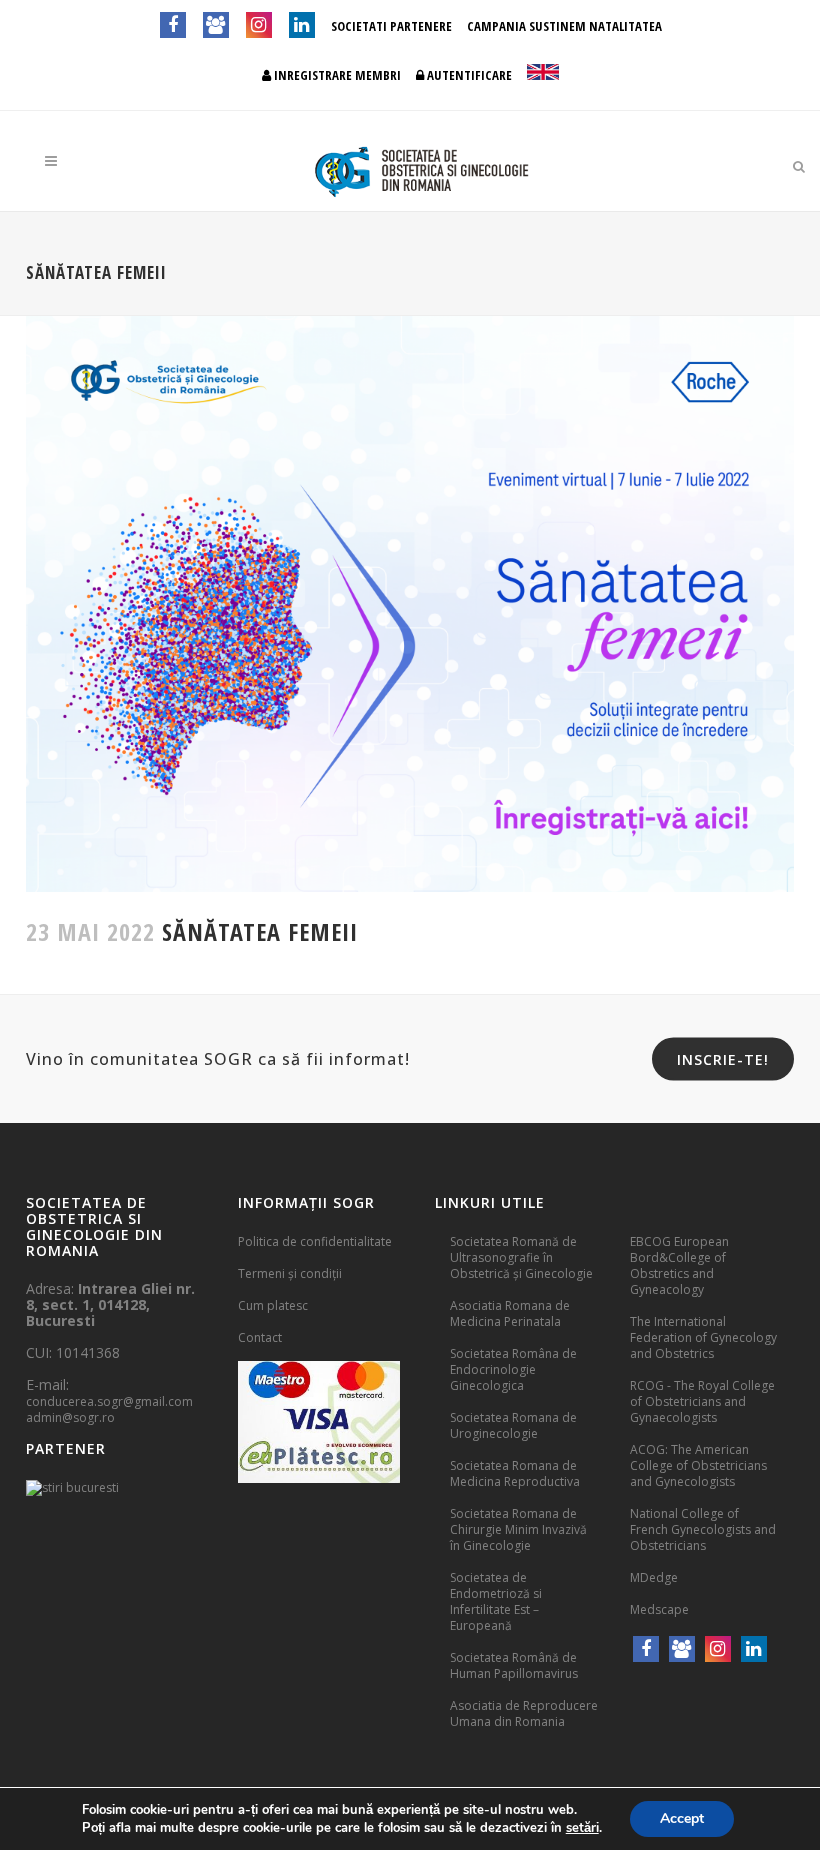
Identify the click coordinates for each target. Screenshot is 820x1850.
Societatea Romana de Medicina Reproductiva (515, 1473)
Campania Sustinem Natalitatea (564, 26)
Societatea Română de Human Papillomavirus (514, 1665)
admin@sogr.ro (70, 1417)
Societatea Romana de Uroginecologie (513, 1425)
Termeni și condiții (290, 1273)
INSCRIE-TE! (723, 1058)
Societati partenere (391, 26)
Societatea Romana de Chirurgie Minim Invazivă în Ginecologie (518, 1529)
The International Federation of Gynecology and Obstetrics (703, 1337)
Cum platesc (273, 1305)
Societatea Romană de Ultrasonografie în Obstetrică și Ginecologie (521, 1257)
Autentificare (468, 75)
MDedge (654, 1577)
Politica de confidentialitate (315, 1241)
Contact (260, 1337)
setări (582, 1828)
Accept (682, 1818)
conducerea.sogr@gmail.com (109, 1401)
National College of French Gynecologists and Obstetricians (703, 1529)
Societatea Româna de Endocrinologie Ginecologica (513, 1369)
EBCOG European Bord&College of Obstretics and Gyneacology (679, 1265)
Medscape (659, 1609)
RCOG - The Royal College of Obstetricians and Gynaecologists (702, 1401)
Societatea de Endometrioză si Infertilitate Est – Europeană (496, 1601)
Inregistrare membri (336, 75)
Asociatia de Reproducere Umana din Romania (524, 1713)
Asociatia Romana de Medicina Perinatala (510, 1313)
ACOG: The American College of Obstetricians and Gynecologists (698, 1465)
